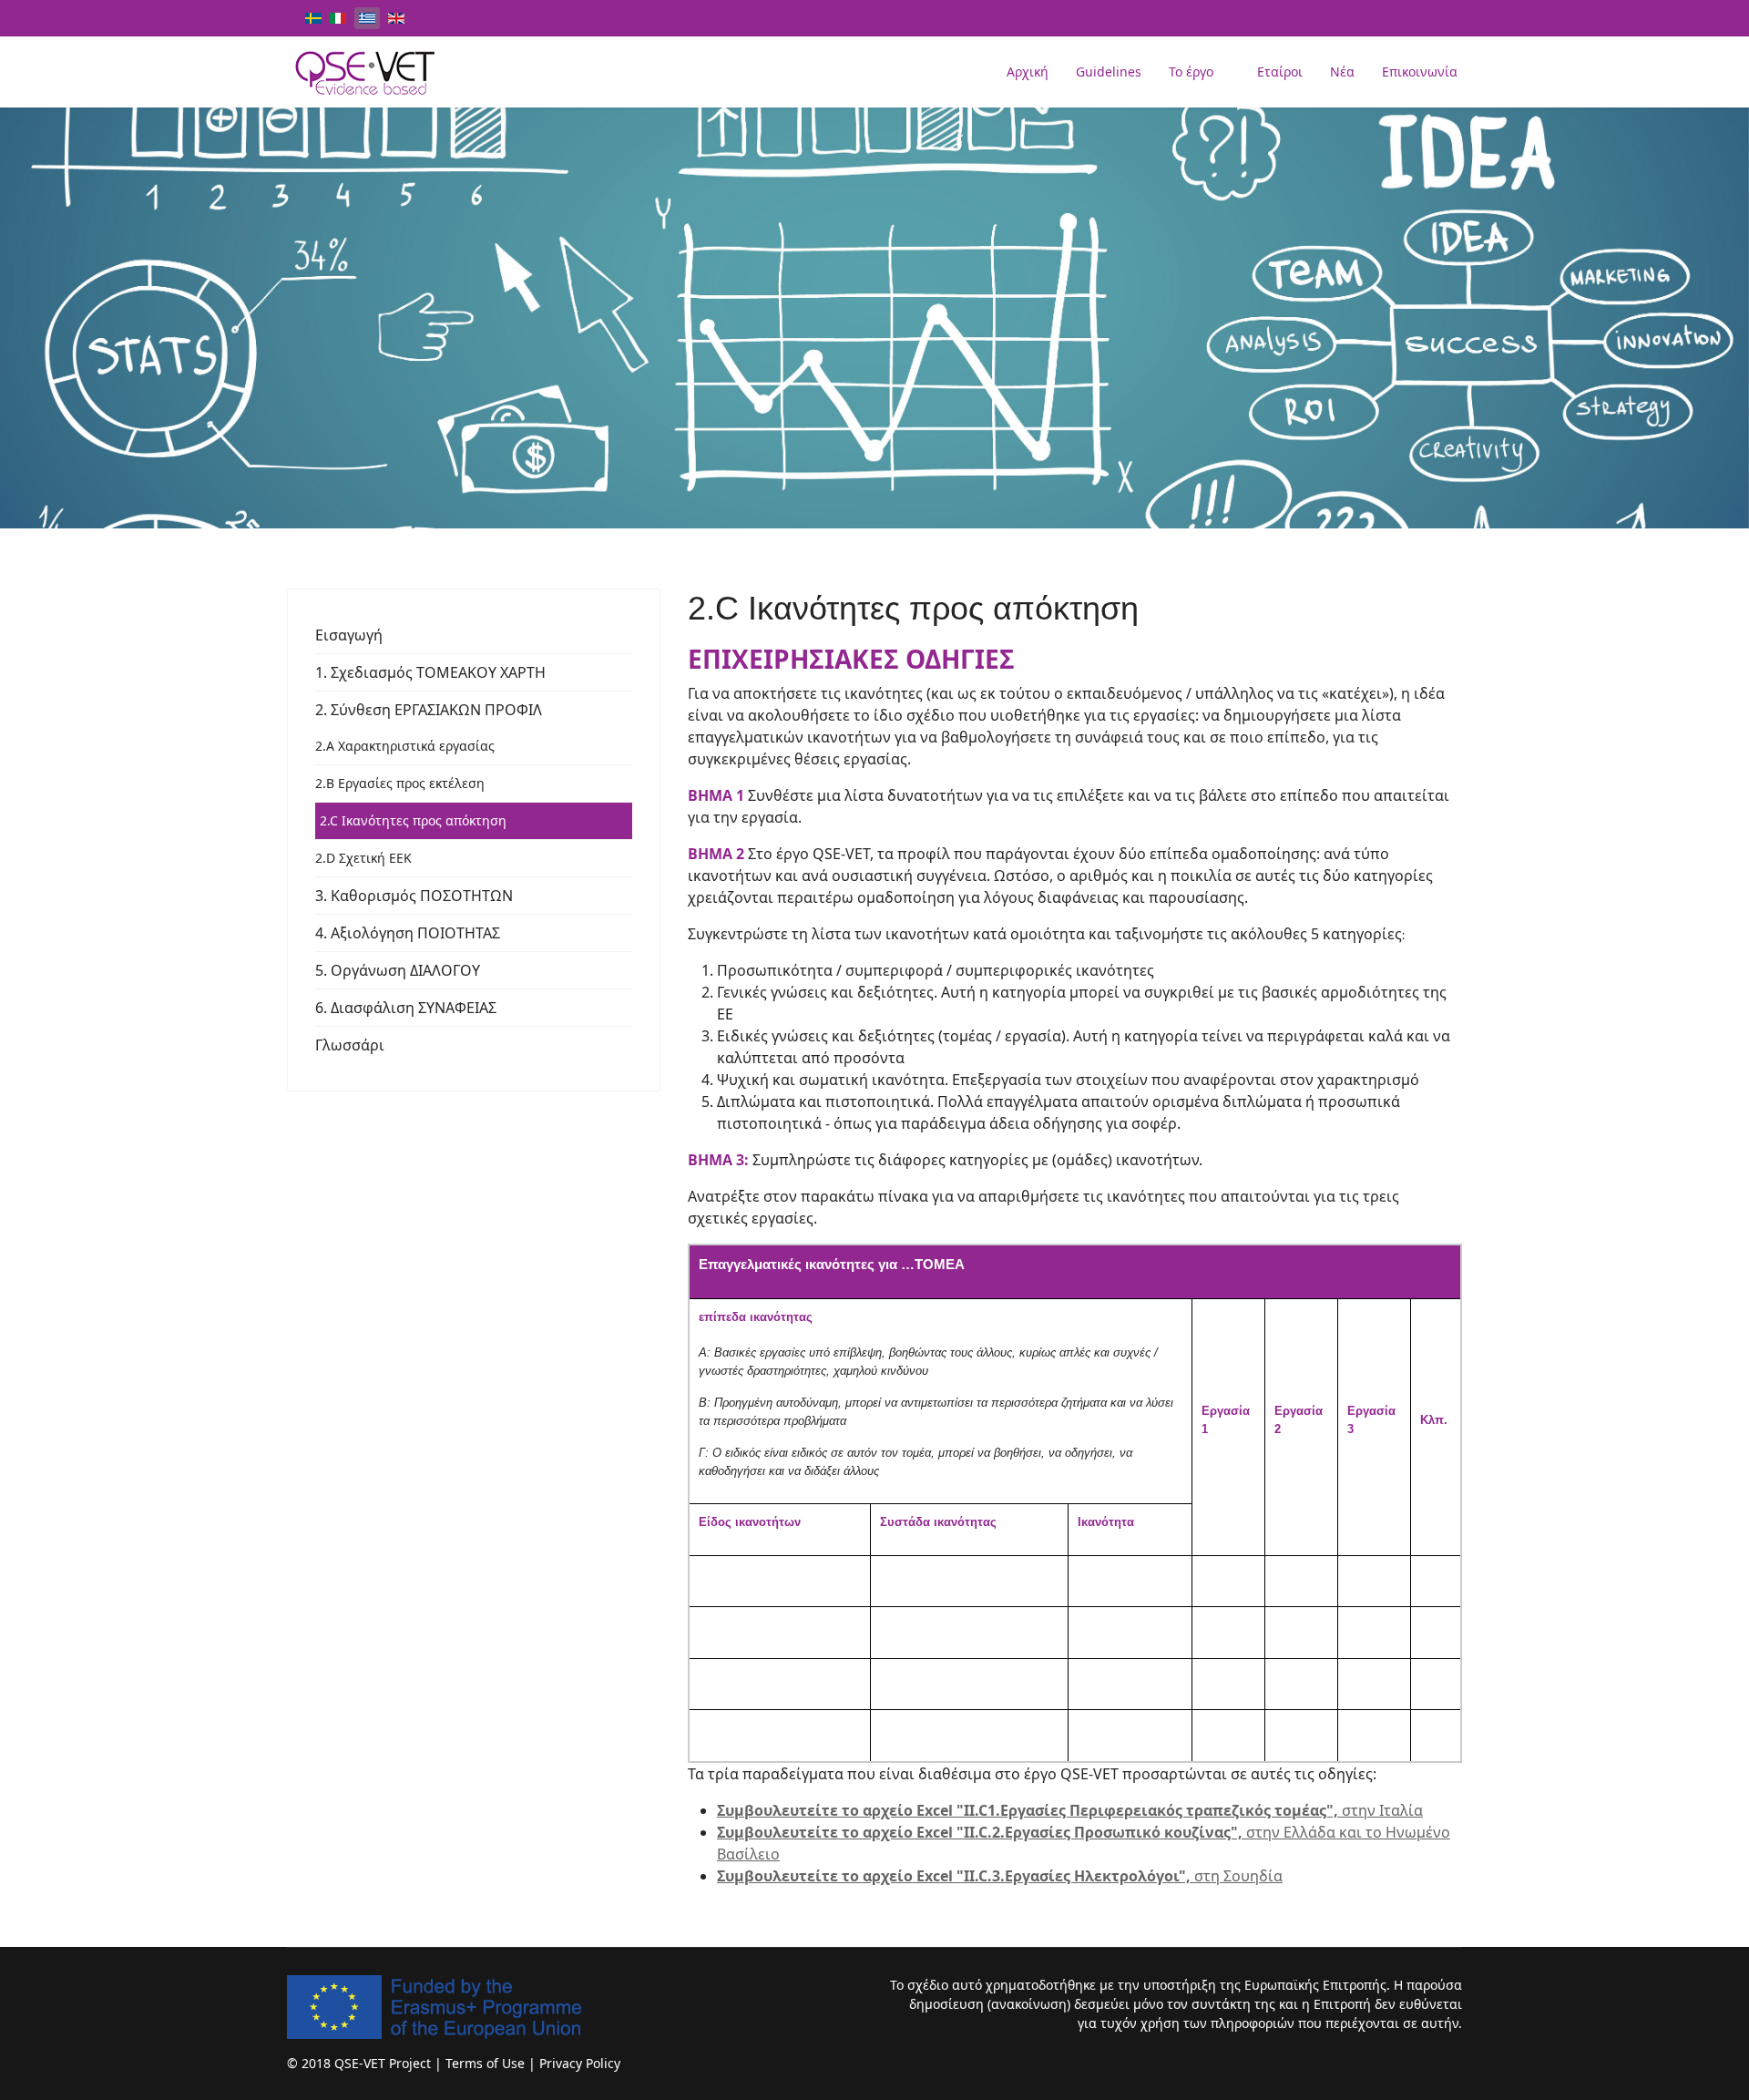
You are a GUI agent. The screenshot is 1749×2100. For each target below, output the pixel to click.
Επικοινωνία (1420, 72)
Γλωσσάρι (350, 1045)
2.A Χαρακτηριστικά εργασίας (405, 746)
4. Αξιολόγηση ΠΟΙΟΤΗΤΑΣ (408, 933)
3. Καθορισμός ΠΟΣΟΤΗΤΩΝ (414, 896)
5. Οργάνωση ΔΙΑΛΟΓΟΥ (398, 970)
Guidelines (1109, 72)
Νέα (1342, 72)
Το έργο (1191, 72)
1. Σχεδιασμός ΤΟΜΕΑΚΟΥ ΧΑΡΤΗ (430, 672)
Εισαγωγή (349, 635)
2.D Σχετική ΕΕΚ (363, 858)
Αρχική (1028, 72)
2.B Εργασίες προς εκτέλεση (400, 783)
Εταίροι (1280, 72)
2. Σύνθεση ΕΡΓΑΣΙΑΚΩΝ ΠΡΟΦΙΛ (429, 710)
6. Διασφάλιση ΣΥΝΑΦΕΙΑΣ (406, 1008)
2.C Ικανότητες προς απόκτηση (413, 820)
